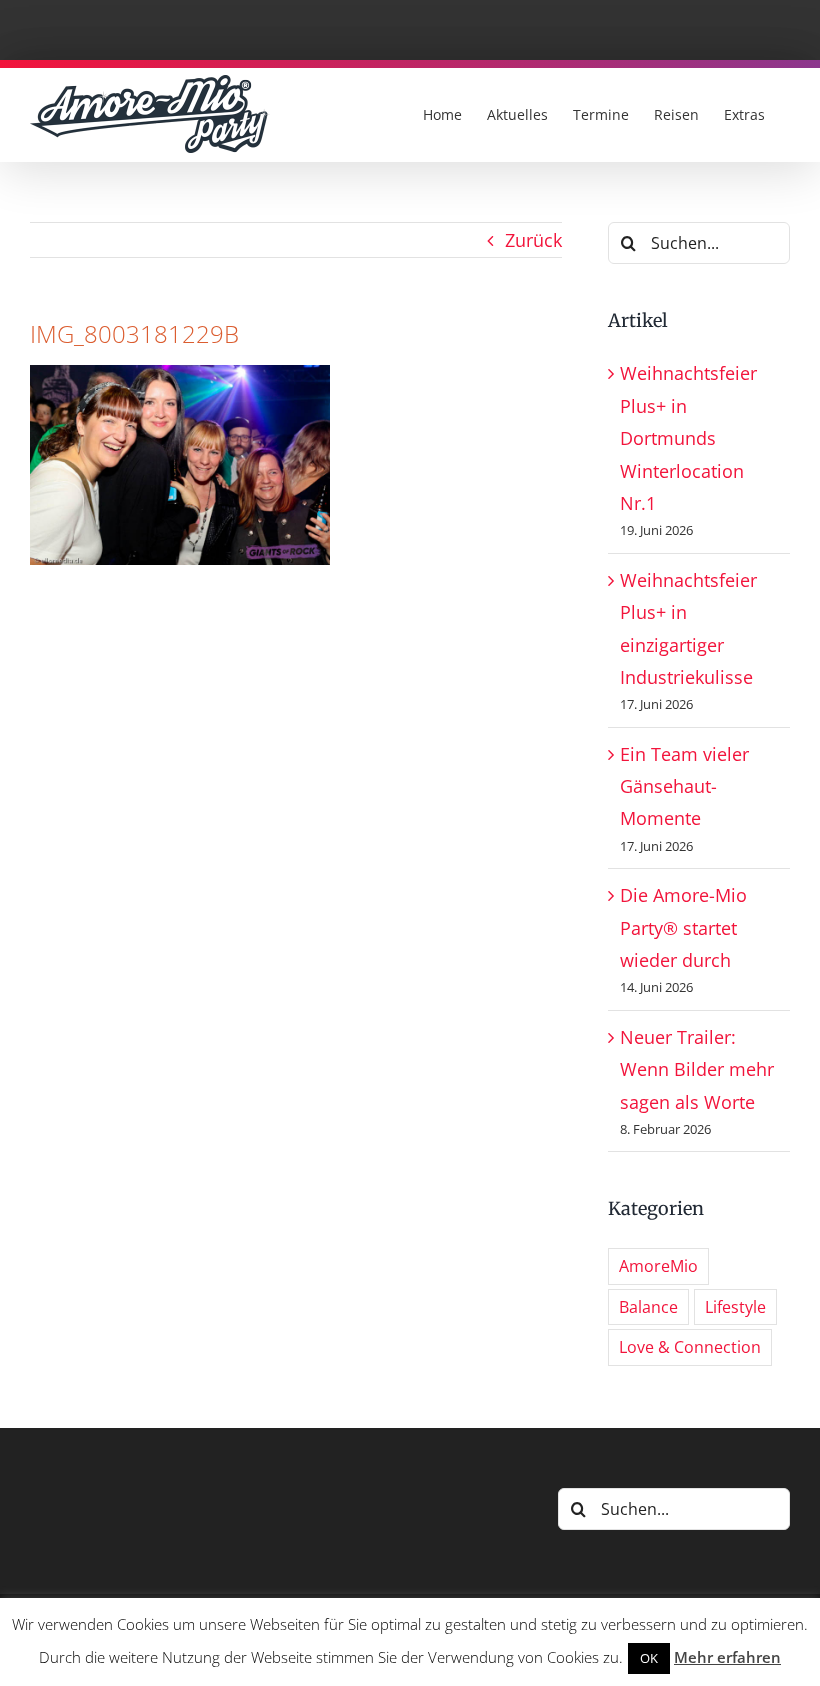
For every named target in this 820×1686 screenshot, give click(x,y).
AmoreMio (658, 1266)
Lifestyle (735, 1307)
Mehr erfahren (727, 1657)
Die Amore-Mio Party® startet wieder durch (683, 927)
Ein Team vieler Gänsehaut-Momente (684, 786)
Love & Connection (690, 1347)
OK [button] (649, 1658)
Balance (648, 1307)
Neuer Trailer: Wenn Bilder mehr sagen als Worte (697, 1069)
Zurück (533, 240)
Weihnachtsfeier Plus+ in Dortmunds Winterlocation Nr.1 (688, 438)
